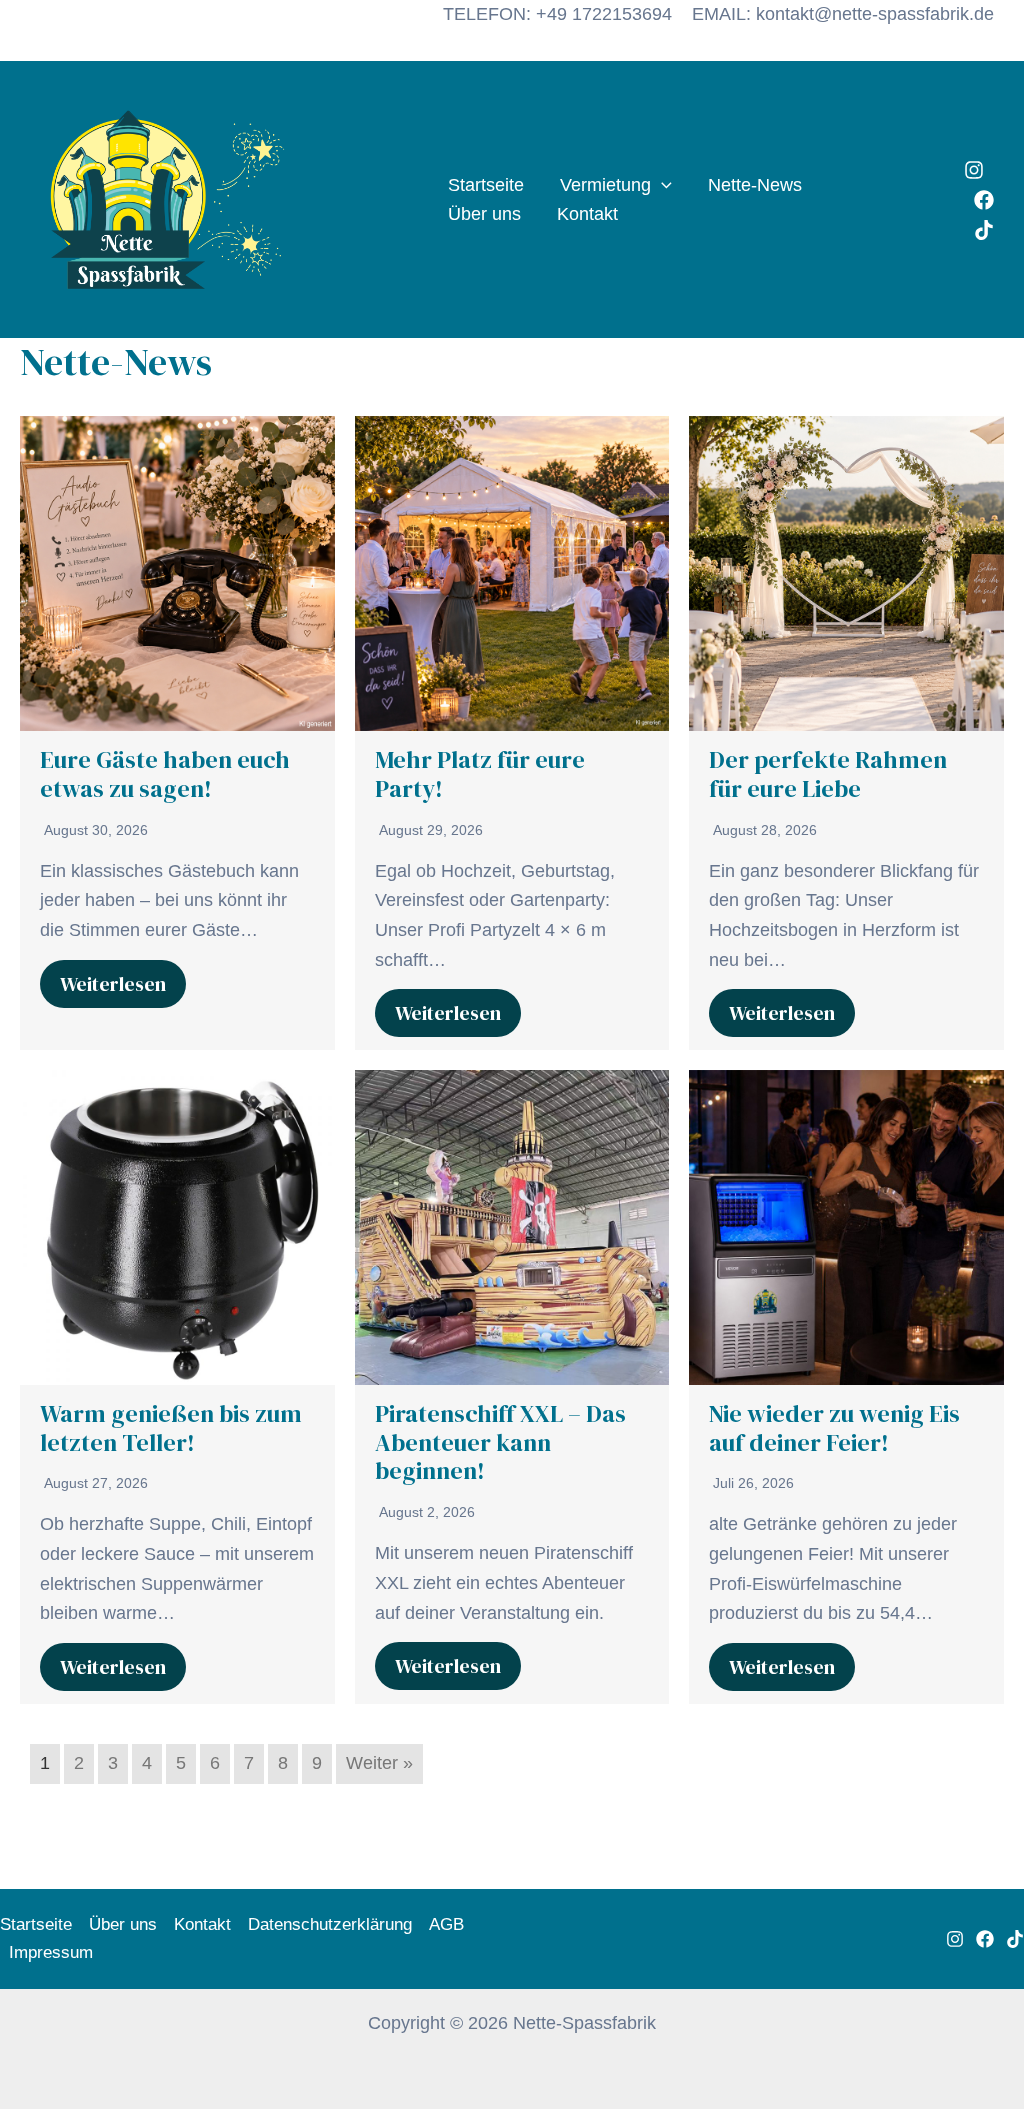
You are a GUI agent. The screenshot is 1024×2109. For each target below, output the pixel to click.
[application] (661, 185)
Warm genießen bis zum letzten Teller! (171, 1428)
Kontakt (587, 214)
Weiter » (379, 1763)
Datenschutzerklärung (330, 1924)
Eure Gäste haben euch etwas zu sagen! (165, 774)
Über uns (484, 214)
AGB (446, 1924)
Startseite (486, 185)
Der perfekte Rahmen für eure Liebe (828, 774)
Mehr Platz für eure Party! (480, 774)
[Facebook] (984, 200)
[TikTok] (984, 230)
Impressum (51, 1952)
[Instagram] (974, 170)
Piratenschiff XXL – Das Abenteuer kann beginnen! (500, 1442)
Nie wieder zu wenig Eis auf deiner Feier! (834, 1428)
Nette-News (755, 185)
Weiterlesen (113, 984)
